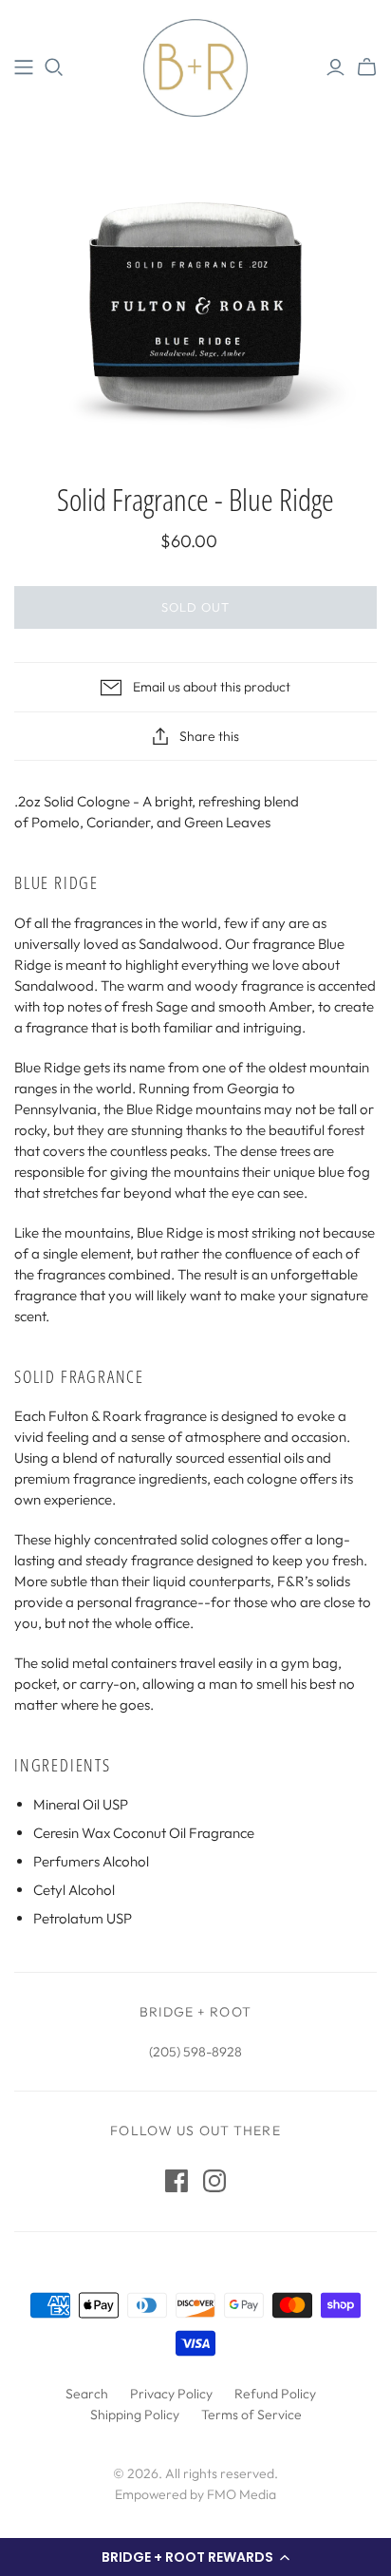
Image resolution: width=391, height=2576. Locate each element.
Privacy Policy (171, 2394)
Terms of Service (251, 2415)
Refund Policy (275, 2394)
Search (87, 2394)
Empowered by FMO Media (195, 2494)
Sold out (195, 607)
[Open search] (54, 67)
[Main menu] (24, 67)
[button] (195, 2557)
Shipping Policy (135, 2415)
